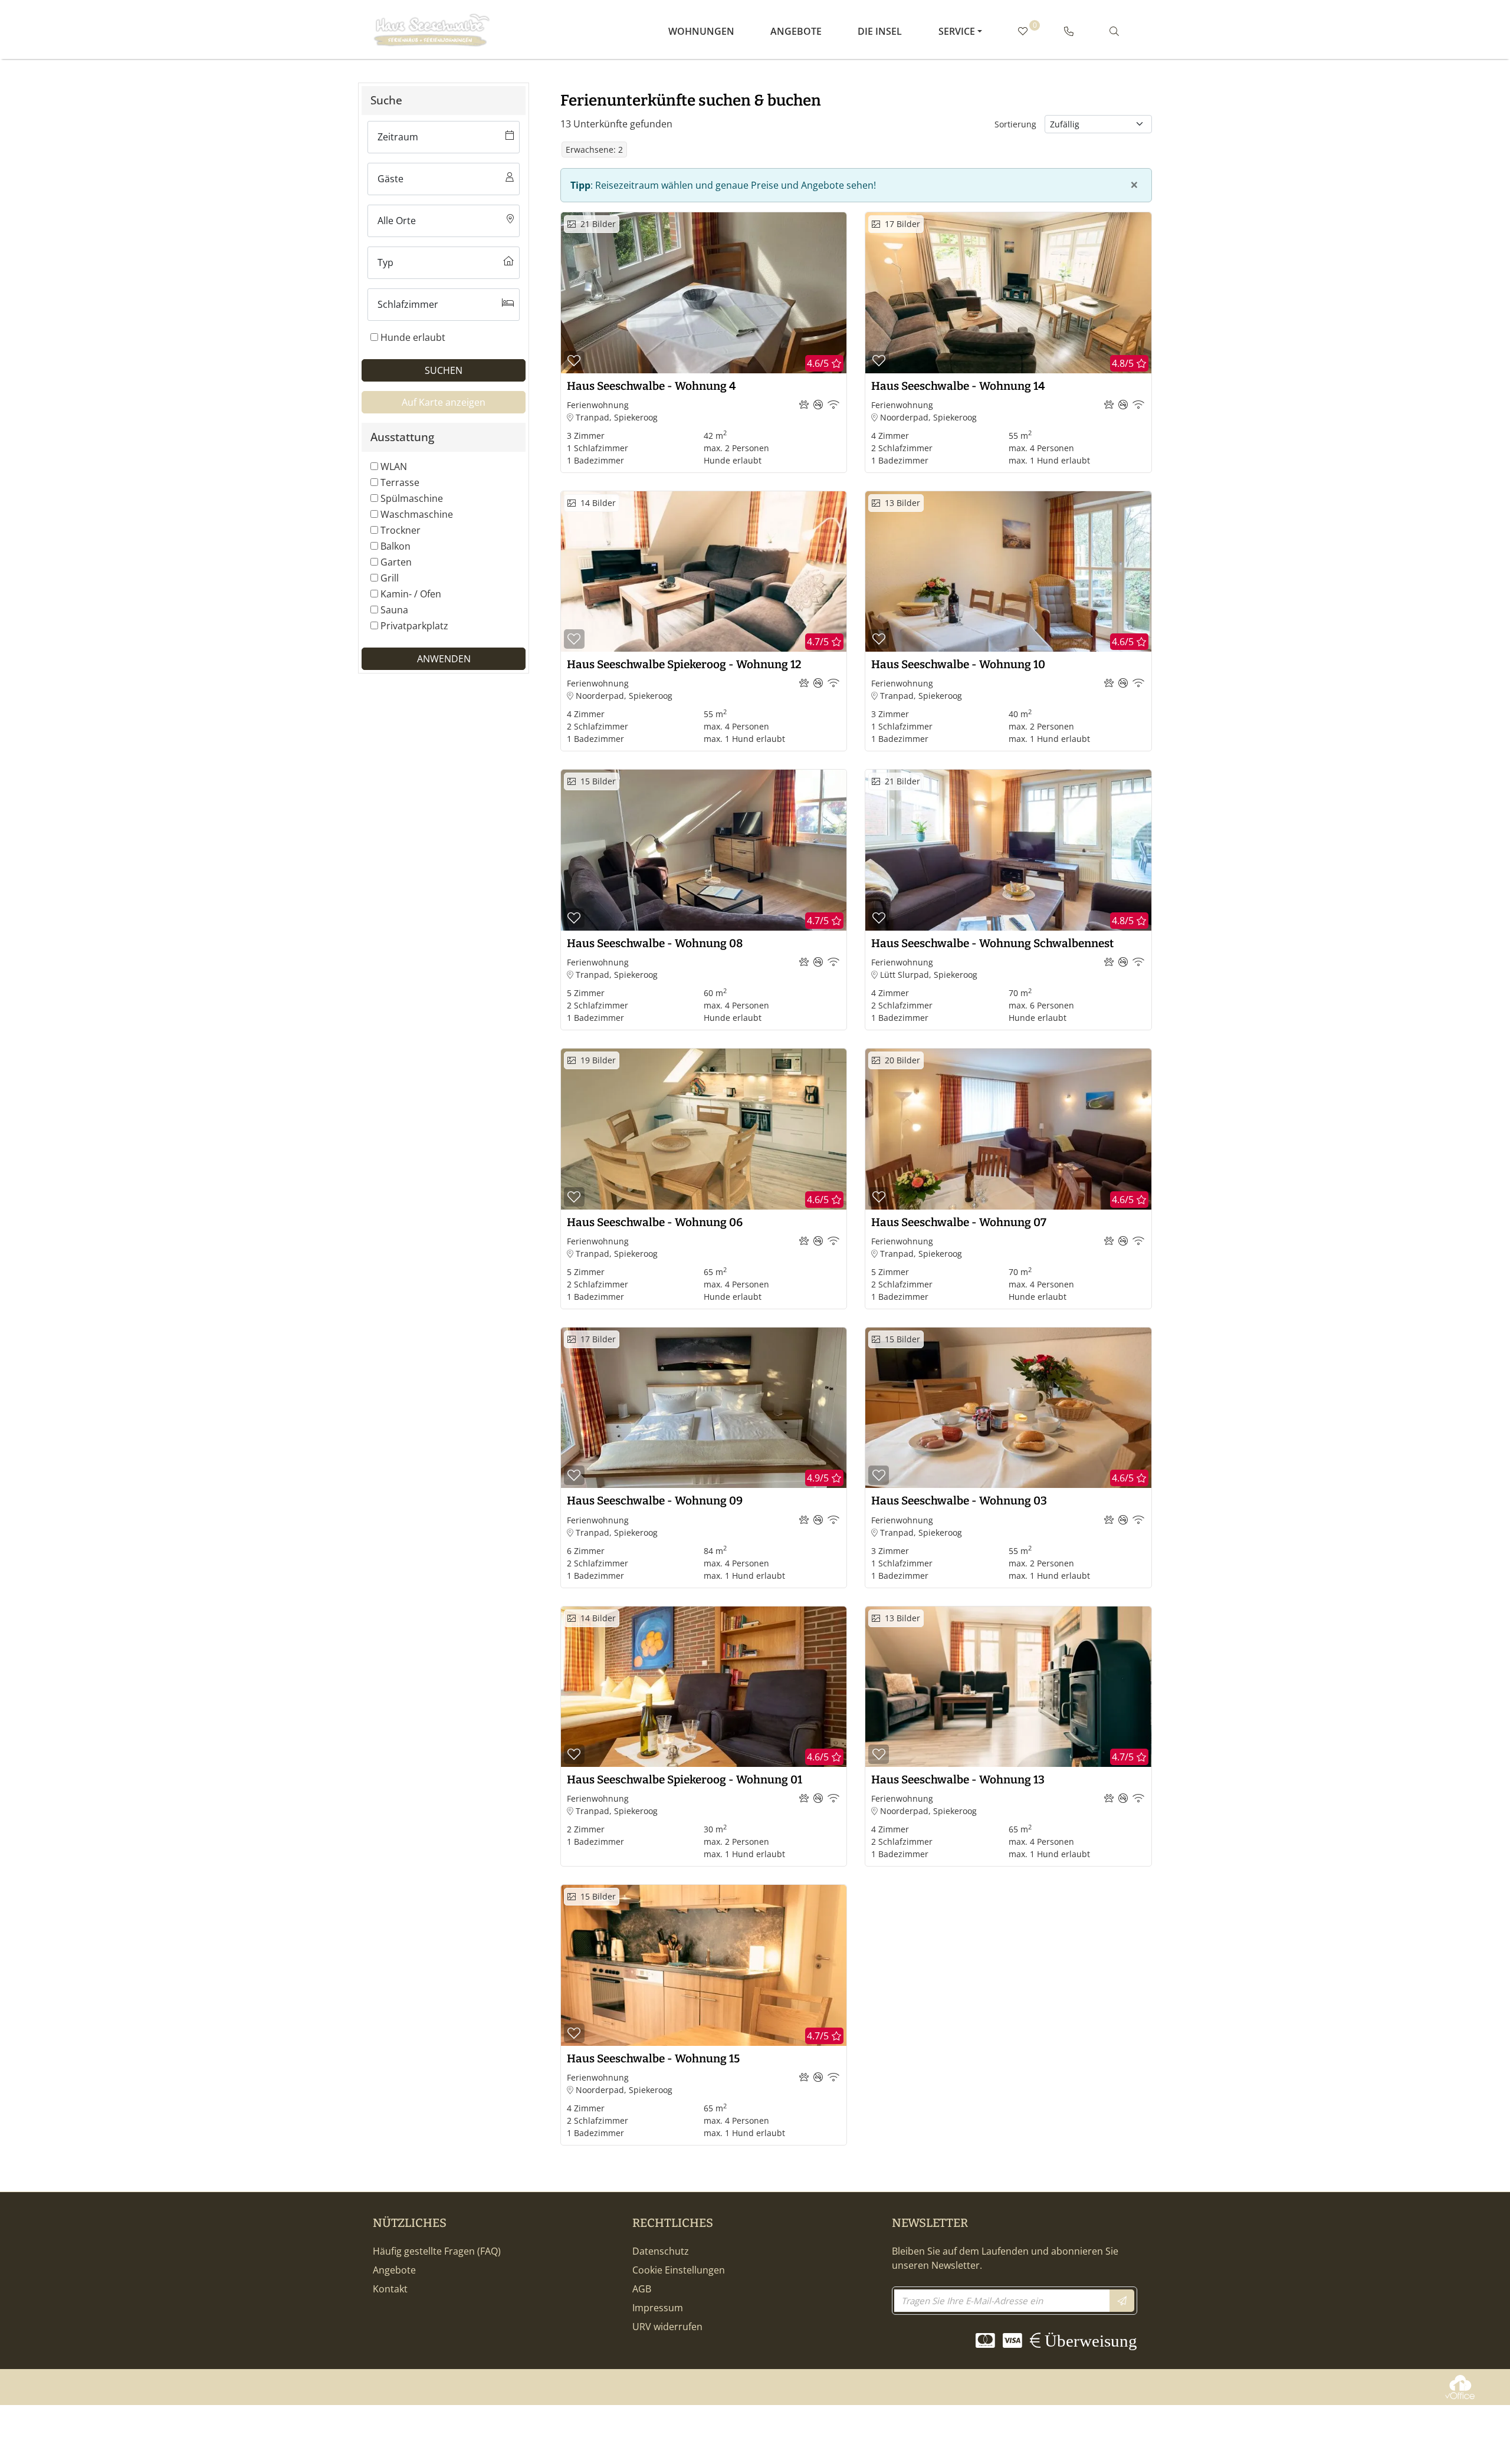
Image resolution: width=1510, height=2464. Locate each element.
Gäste (390, 179)
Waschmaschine (417, 514)
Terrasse (400, 482)
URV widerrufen (667, 2327)
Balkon (395, 546)
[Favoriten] (574, 361)
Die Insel (880, 31)
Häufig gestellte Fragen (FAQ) (437, 2251)
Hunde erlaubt (413, 337)
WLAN (394, 466)
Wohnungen (701, 31)
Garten (396, 562)
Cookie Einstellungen (679, 2270)
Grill (390, 578)
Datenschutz (661, 2251)
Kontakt (390, 2289)
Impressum (658, 2308)
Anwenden (444, 659)
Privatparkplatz (414, 626)
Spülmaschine (412, 498)
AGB (642, 2289)
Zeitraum (398, 137)
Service (957, 31)
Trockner (401, 530)
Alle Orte (397, 221)
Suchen (444, 370)
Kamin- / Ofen (411, 594)
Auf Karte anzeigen (444, 402)
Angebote (796, 31)
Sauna (394, 610)
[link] (1069, 31)
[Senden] (1122, 2301)
